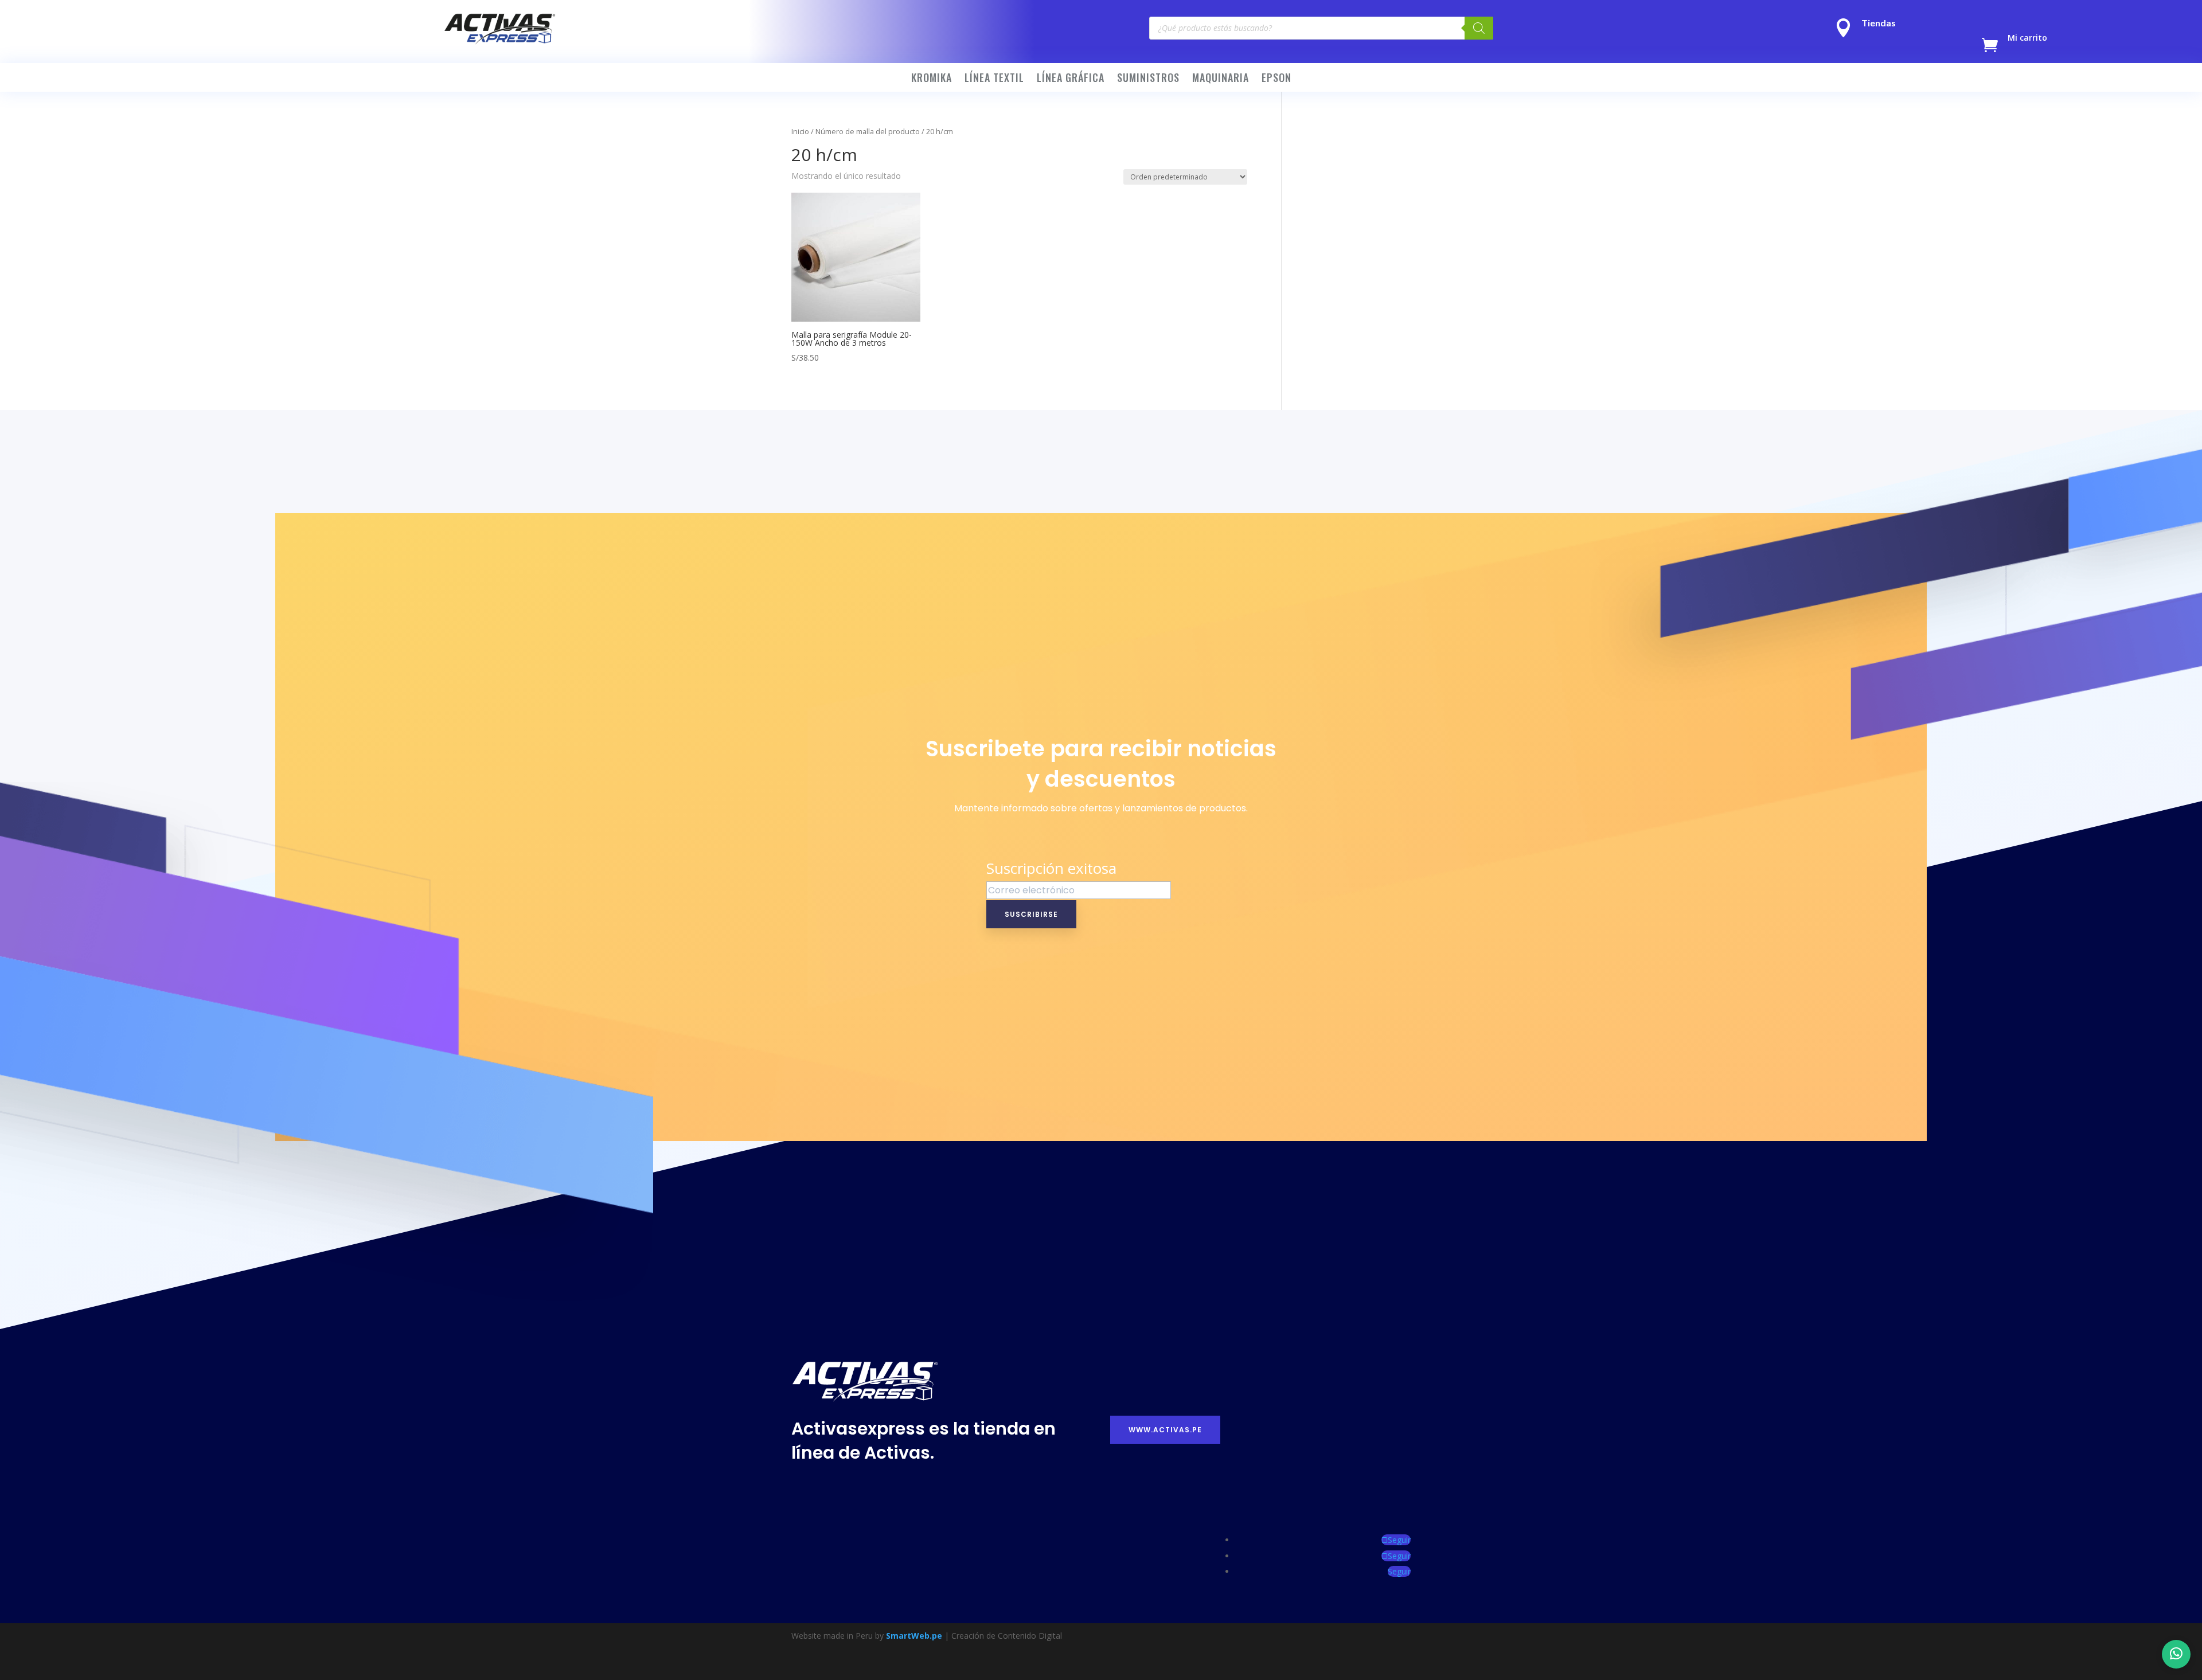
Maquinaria (1221, 79)
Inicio (800, 131)
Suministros (1148, 79)
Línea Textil (994, 79)
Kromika (932, 79)
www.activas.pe (1165, 1430)
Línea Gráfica (1071, 79)
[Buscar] (1479, 28)
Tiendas (1879, 23)
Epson (1276, 79)
